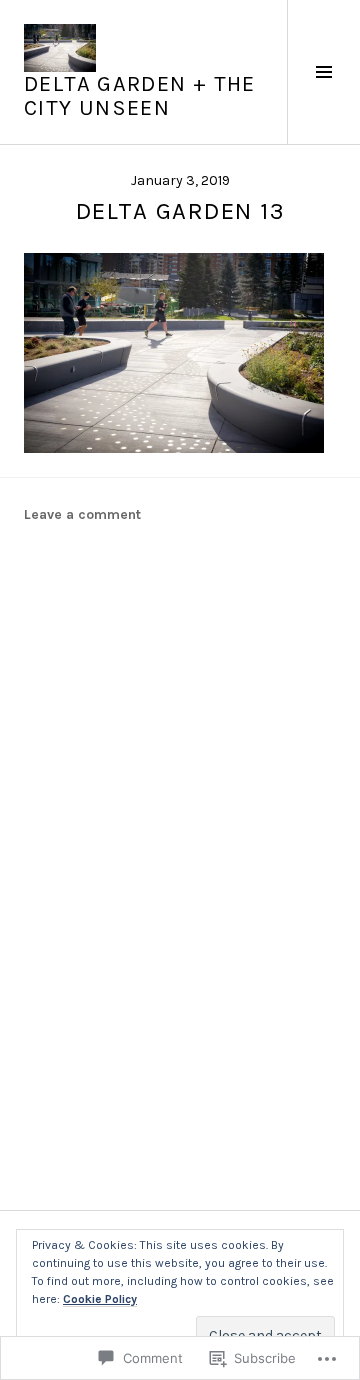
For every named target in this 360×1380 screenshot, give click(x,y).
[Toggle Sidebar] (323, 72)
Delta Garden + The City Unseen (140, 96)
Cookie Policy (100, 1299)
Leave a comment (82, 514)
